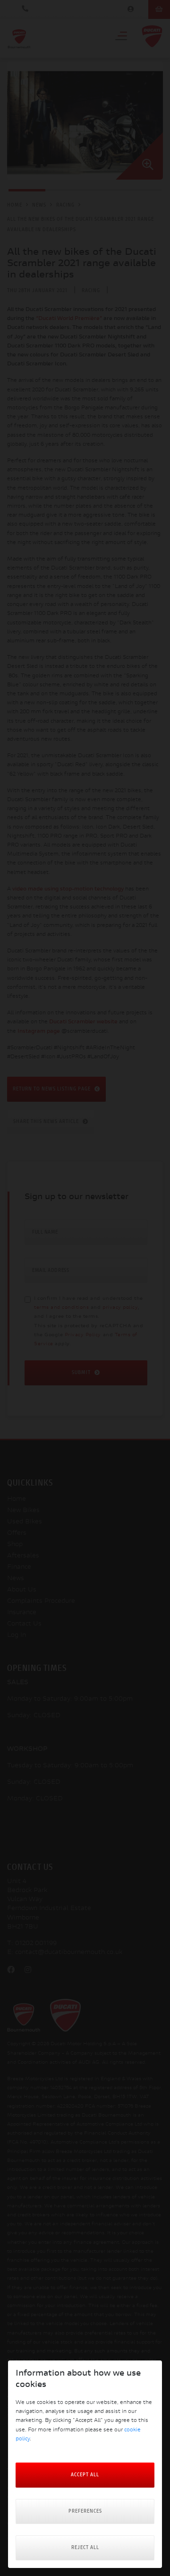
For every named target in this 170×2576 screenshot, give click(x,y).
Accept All (85, 2475)
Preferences (85, 2511)
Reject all (85, 2548)
